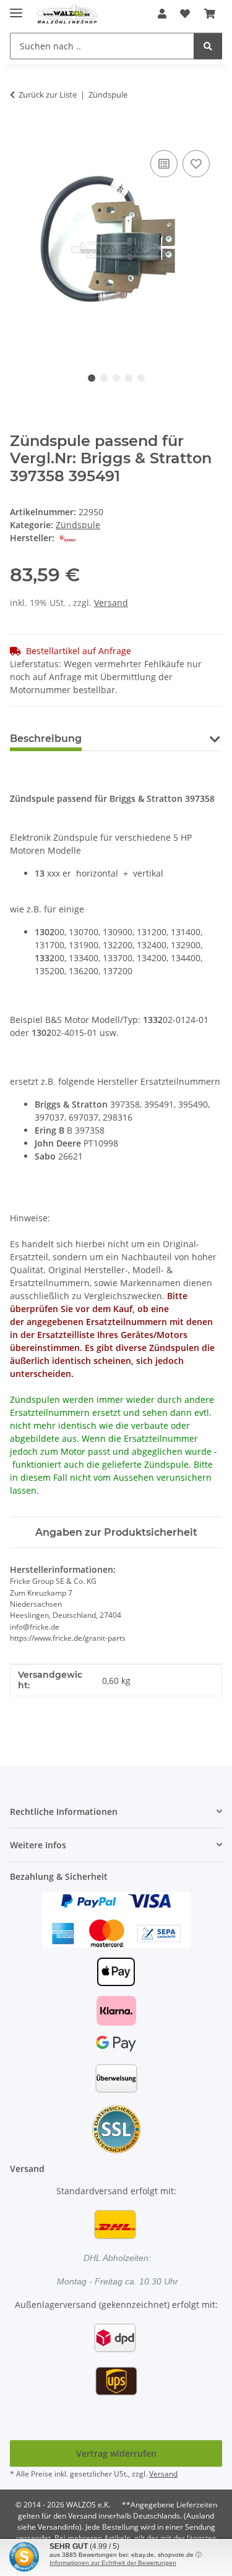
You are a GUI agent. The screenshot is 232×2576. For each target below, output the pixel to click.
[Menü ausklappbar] (16, 8)
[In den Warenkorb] (20, 133)
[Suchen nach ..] (208, 46)
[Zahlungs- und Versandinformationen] (116, 1919)
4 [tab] (129, 378)
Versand (111, 603)
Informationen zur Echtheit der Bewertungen (113, 2563)
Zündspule (78, 525)
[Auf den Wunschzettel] (196, 164)
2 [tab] (104, 378)
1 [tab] (92, 378)
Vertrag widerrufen (116, 2453)
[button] (162, 14)
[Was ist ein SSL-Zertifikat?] (116, 2128)
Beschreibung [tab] (46, 739)
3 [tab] (116, 378)
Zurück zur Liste (48, 95)
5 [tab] (141, 378)
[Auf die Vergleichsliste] (164, 164)
